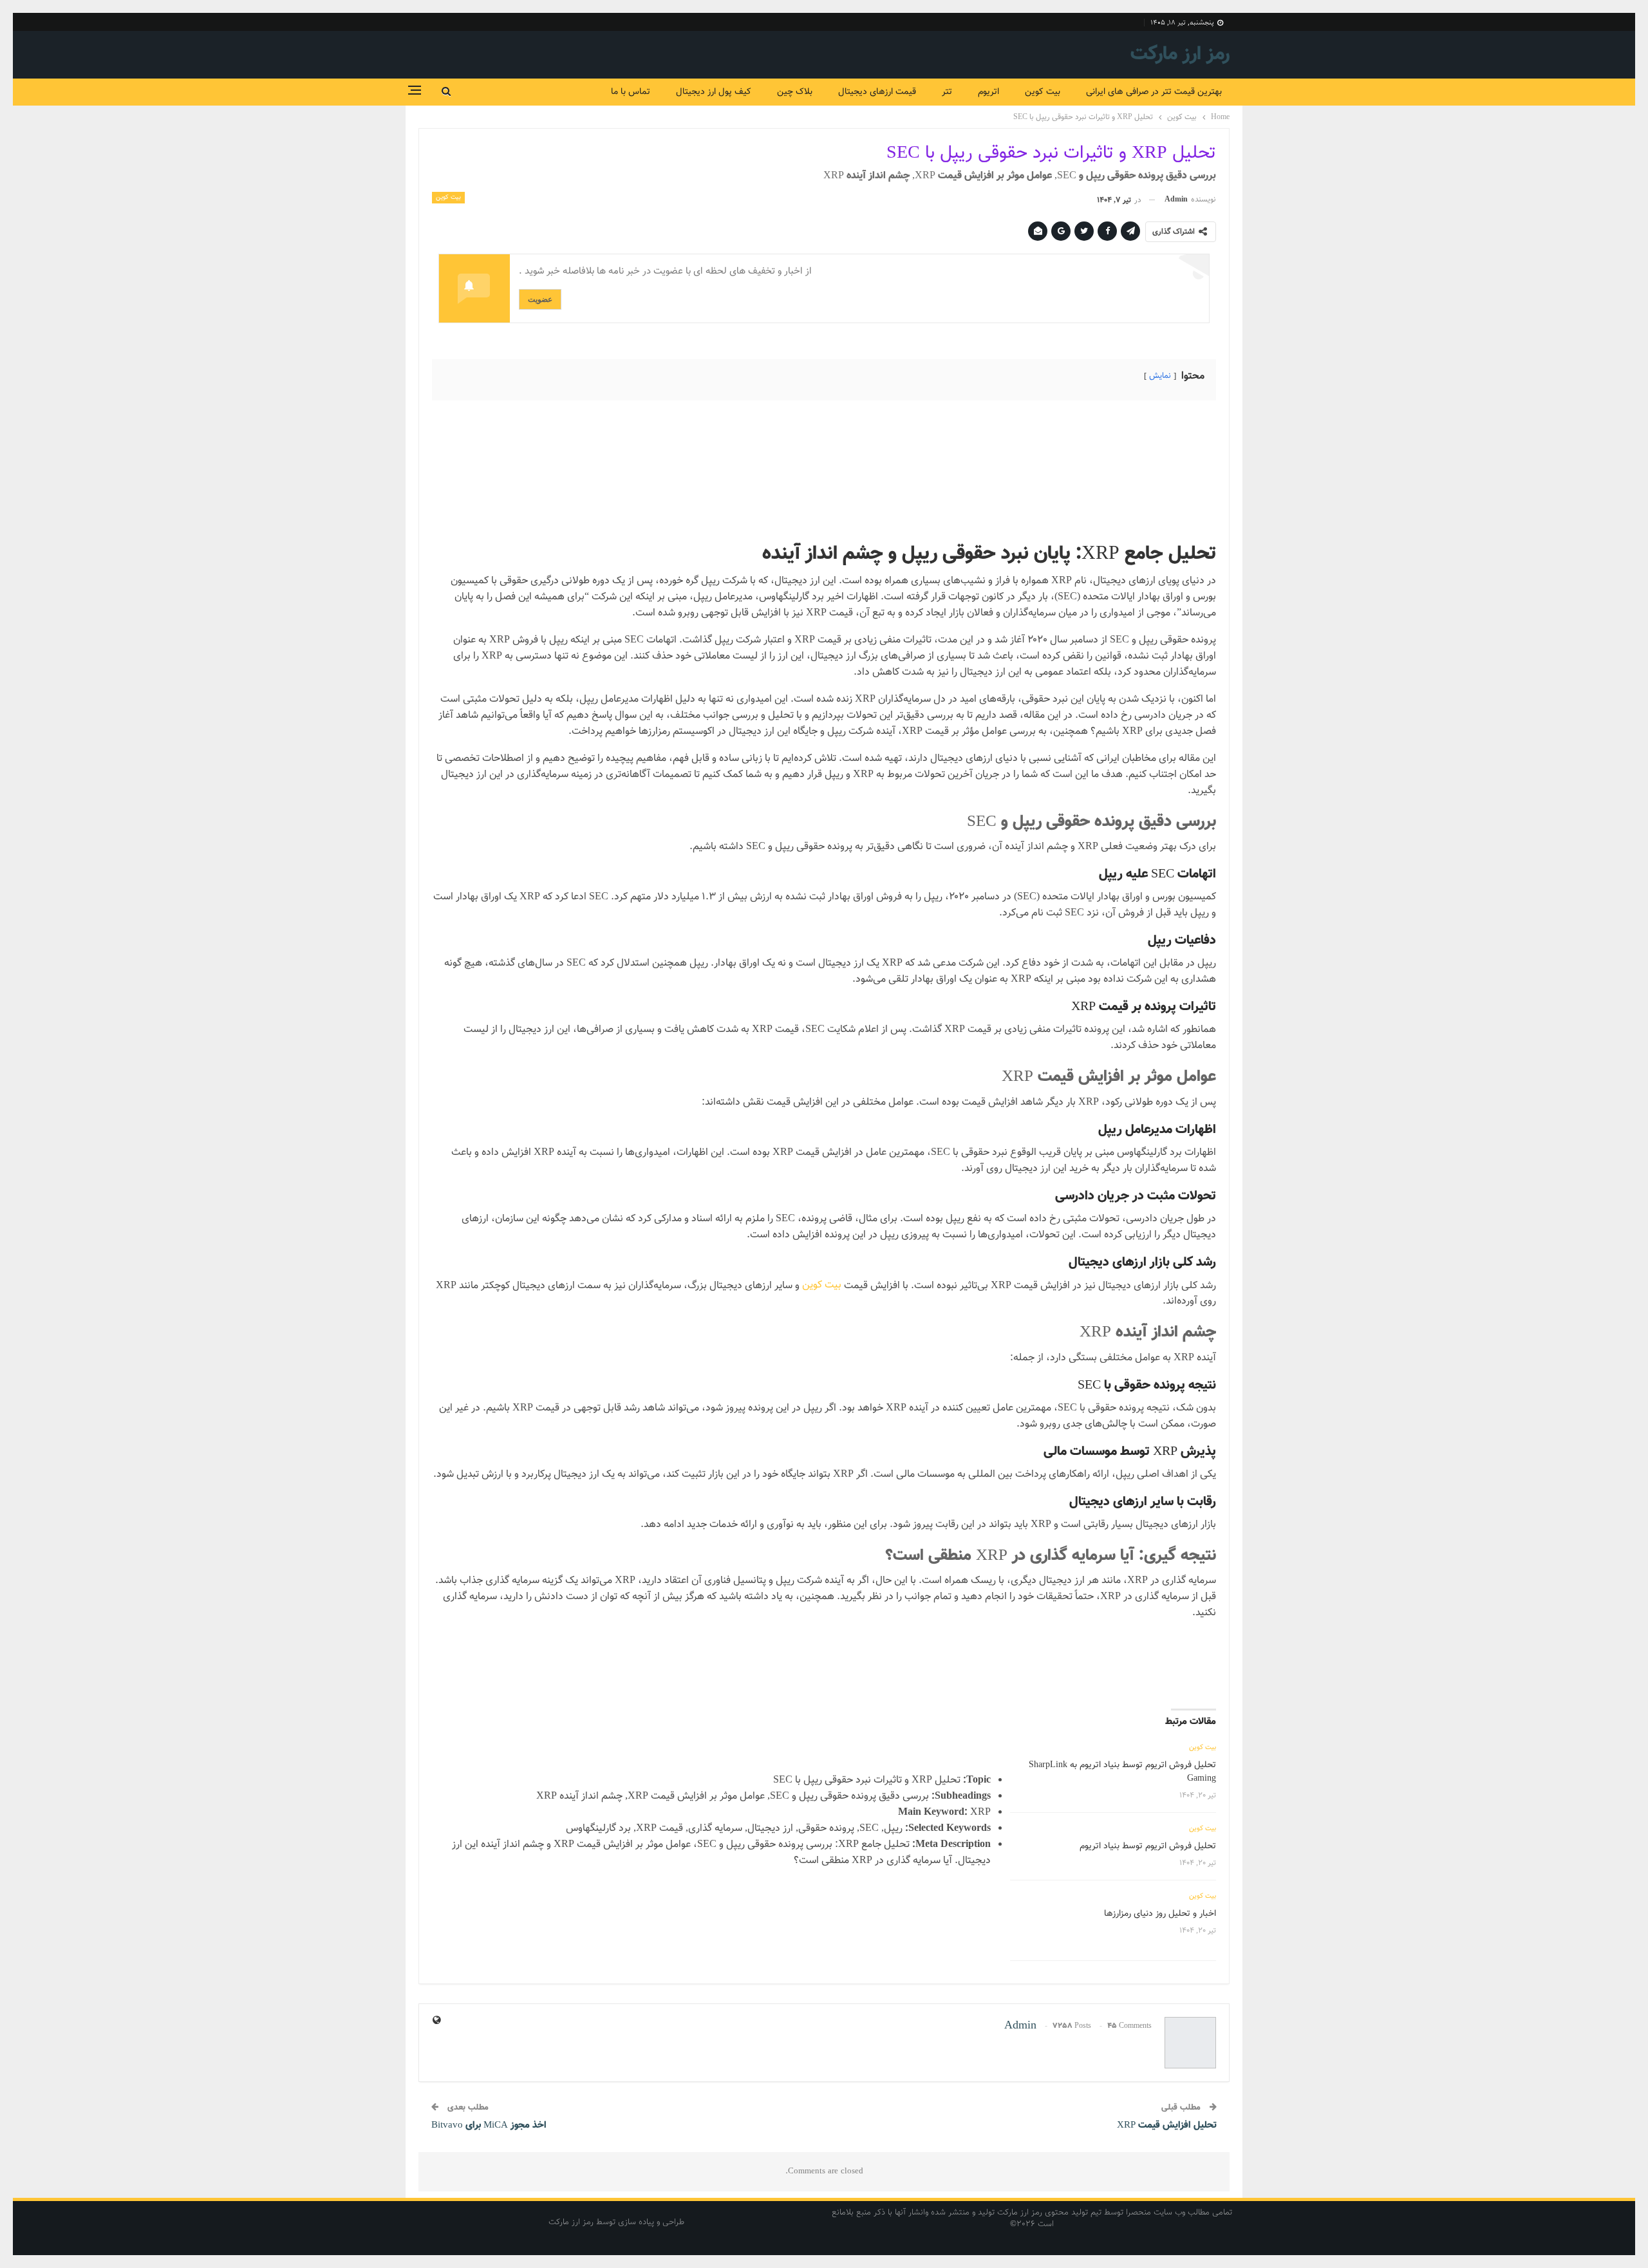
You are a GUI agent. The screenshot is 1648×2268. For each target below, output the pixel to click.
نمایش (1160, 376)
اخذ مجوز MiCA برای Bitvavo (489, 2125)
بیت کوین (1043, 92)
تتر (947, 92)
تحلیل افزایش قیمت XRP (1167, 2125)
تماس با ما (631, 92)
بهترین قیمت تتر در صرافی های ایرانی (1154, 92)
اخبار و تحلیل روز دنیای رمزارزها (1160, 1914)
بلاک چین (795, 92)
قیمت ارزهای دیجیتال (877, 92)
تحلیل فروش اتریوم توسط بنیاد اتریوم (1148, 1846)
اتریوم (988, 92)
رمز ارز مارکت (1180, 54)
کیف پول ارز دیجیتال (714, 92)
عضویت (540, 299)
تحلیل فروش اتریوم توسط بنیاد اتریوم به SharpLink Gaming (1122, 1772)
